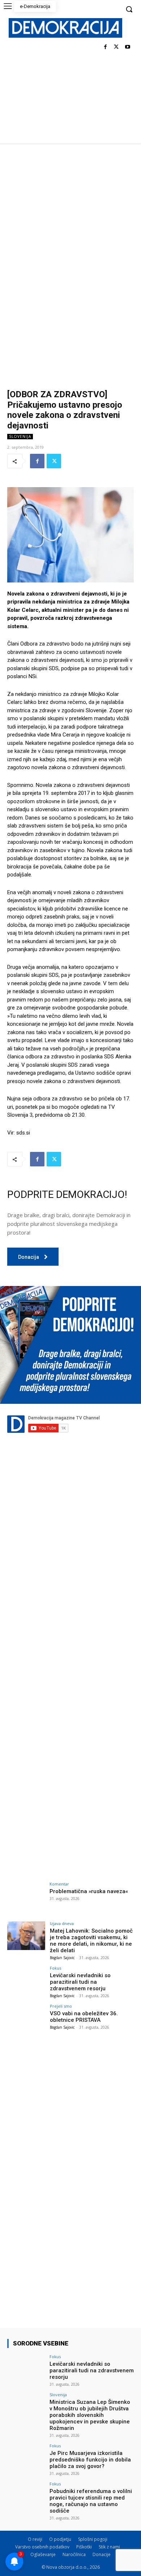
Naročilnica (74, 2554)
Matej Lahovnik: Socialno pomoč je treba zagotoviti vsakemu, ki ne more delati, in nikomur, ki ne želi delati (91, 1941)
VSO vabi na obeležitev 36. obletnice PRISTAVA (84, 2017)
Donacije (102, 2554)
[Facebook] (105, 47)
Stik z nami (109, 2547)
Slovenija (20, 436)
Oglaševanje (43, 2554)
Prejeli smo (61, 2006)
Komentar (59, 1884)
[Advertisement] (70, 218)
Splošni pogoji (93, 2539)
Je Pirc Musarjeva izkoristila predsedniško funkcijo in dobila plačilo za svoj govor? (90, 2460)
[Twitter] (116, 47)
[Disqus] (70, 1575)
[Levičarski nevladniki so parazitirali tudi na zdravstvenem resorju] (26, 1980)
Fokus (55, 1968)
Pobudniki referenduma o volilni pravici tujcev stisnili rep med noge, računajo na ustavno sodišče (91, 2501)
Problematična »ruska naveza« (89, 1891)
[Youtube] (127, 47)
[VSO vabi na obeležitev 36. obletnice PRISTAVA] (26, 2018)
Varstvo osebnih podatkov (42, 2547)
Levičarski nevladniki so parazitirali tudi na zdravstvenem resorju (80, 1982)
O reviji (35, 2539)
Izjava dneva (62, 1923)
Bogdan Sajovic (62, 1958)
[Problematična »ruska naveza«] (26, 1896)
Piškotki (84, 2547)
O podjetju (60, 2539)
